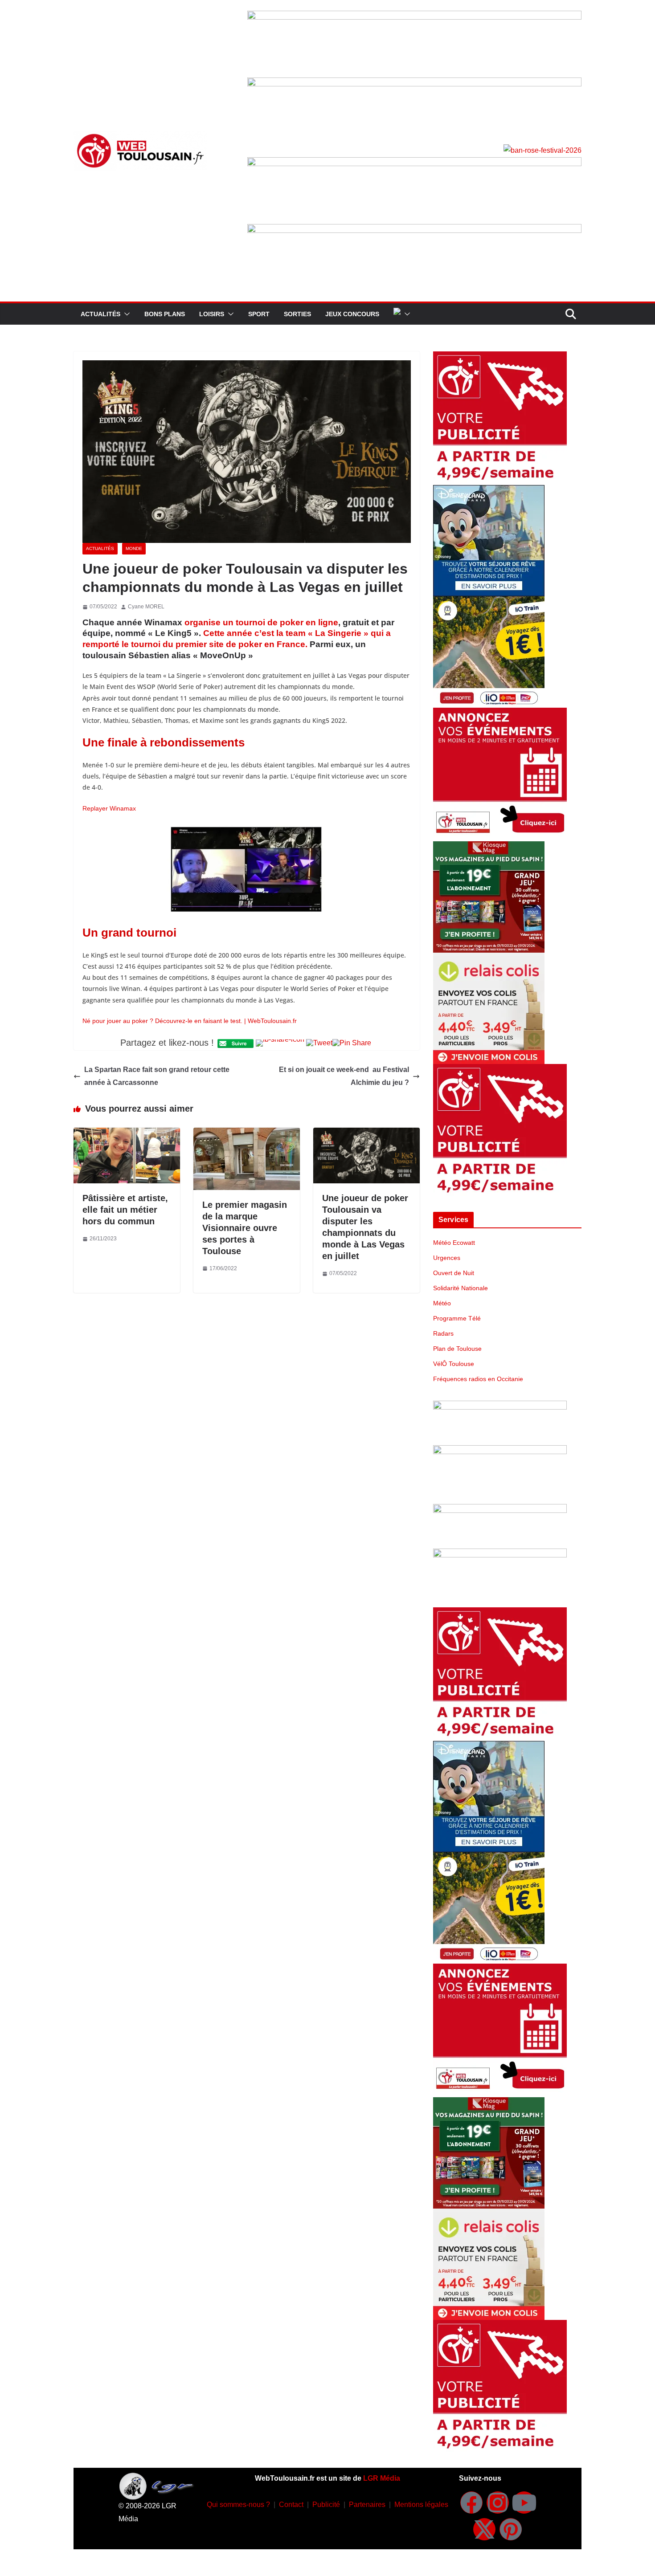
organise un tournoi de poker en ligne (261, 622)
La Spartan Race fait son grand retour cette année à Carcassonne (157, 1076)
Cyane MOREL (146, 607)
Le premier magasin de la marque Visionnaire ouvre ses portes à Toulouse (245, 1228)
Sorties (297, 314)
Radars (443, 1333)
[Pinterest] (511, 2529)
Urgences (447, 1258)
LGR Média (382, 2478)
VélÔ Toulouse (454, 1364)
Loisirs (212, 314)
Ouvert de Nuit (454, 1273)
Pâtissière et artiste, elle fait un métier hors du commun (125, 1210)
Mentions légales (421, 2505)
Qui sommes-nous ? (238, 2505)
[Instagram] (498, 2503)
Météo (442, 1303)
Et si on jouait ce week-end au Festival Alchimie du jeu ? (344, 1076)
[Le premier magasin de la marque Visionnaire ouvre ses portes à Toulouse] (247, 1134)
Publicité (326, 2505)
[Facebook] (471, 2503)
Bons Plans (165, 314)
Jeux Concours (352, 314)
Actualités (100, 314)
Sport (259, 314)
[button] (125, 314)
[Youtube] (524, 2503)
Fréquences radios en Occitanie (478, 1379)
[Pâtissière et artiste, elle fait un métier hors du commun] (127, 1134)
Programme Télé (457, 1318)
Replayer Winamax (109, 808)
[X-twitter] (484, 2529)
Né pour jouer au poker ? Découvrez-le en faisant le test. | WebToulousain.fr (190, 1021)
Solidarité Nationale (461, 1288)
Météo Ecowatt (454, 1243)
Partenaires (367, 2505)
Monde (134, 548)
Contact (291, 2505)
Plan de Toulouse (457, 1349)
